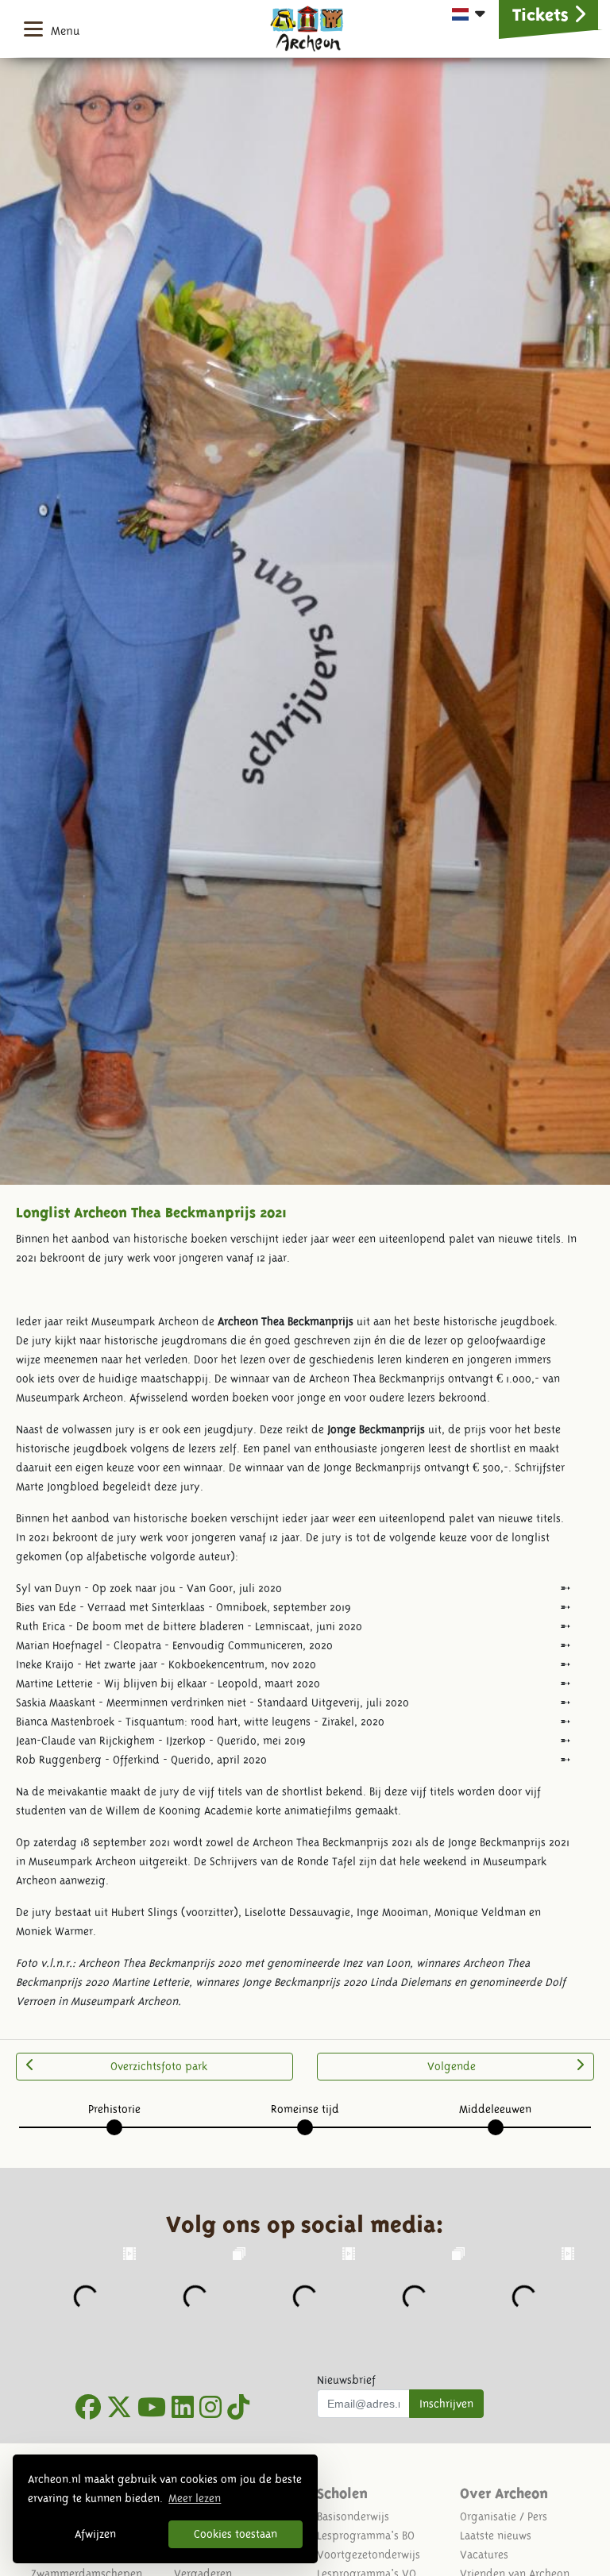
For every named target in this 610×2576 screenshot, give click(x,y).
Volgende (452, 2066)
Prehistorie (114, 2109)
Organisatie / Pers (504, 2516)
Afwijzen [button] (95, 2534)
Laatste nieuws (496, 2536)
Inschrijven (446, 2404)
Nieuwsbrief (346, 2380)
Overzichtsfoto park (159, 2066)
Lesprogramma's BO (366, 2536)
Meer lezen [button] (195, 2498)
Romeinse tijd (305, 2109)
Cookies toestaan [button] (236, 2534)
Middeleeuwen (495, 2109)
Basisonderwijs (353, 2516)
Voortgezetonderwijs (369, 2555)
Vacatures (484, 2555)
